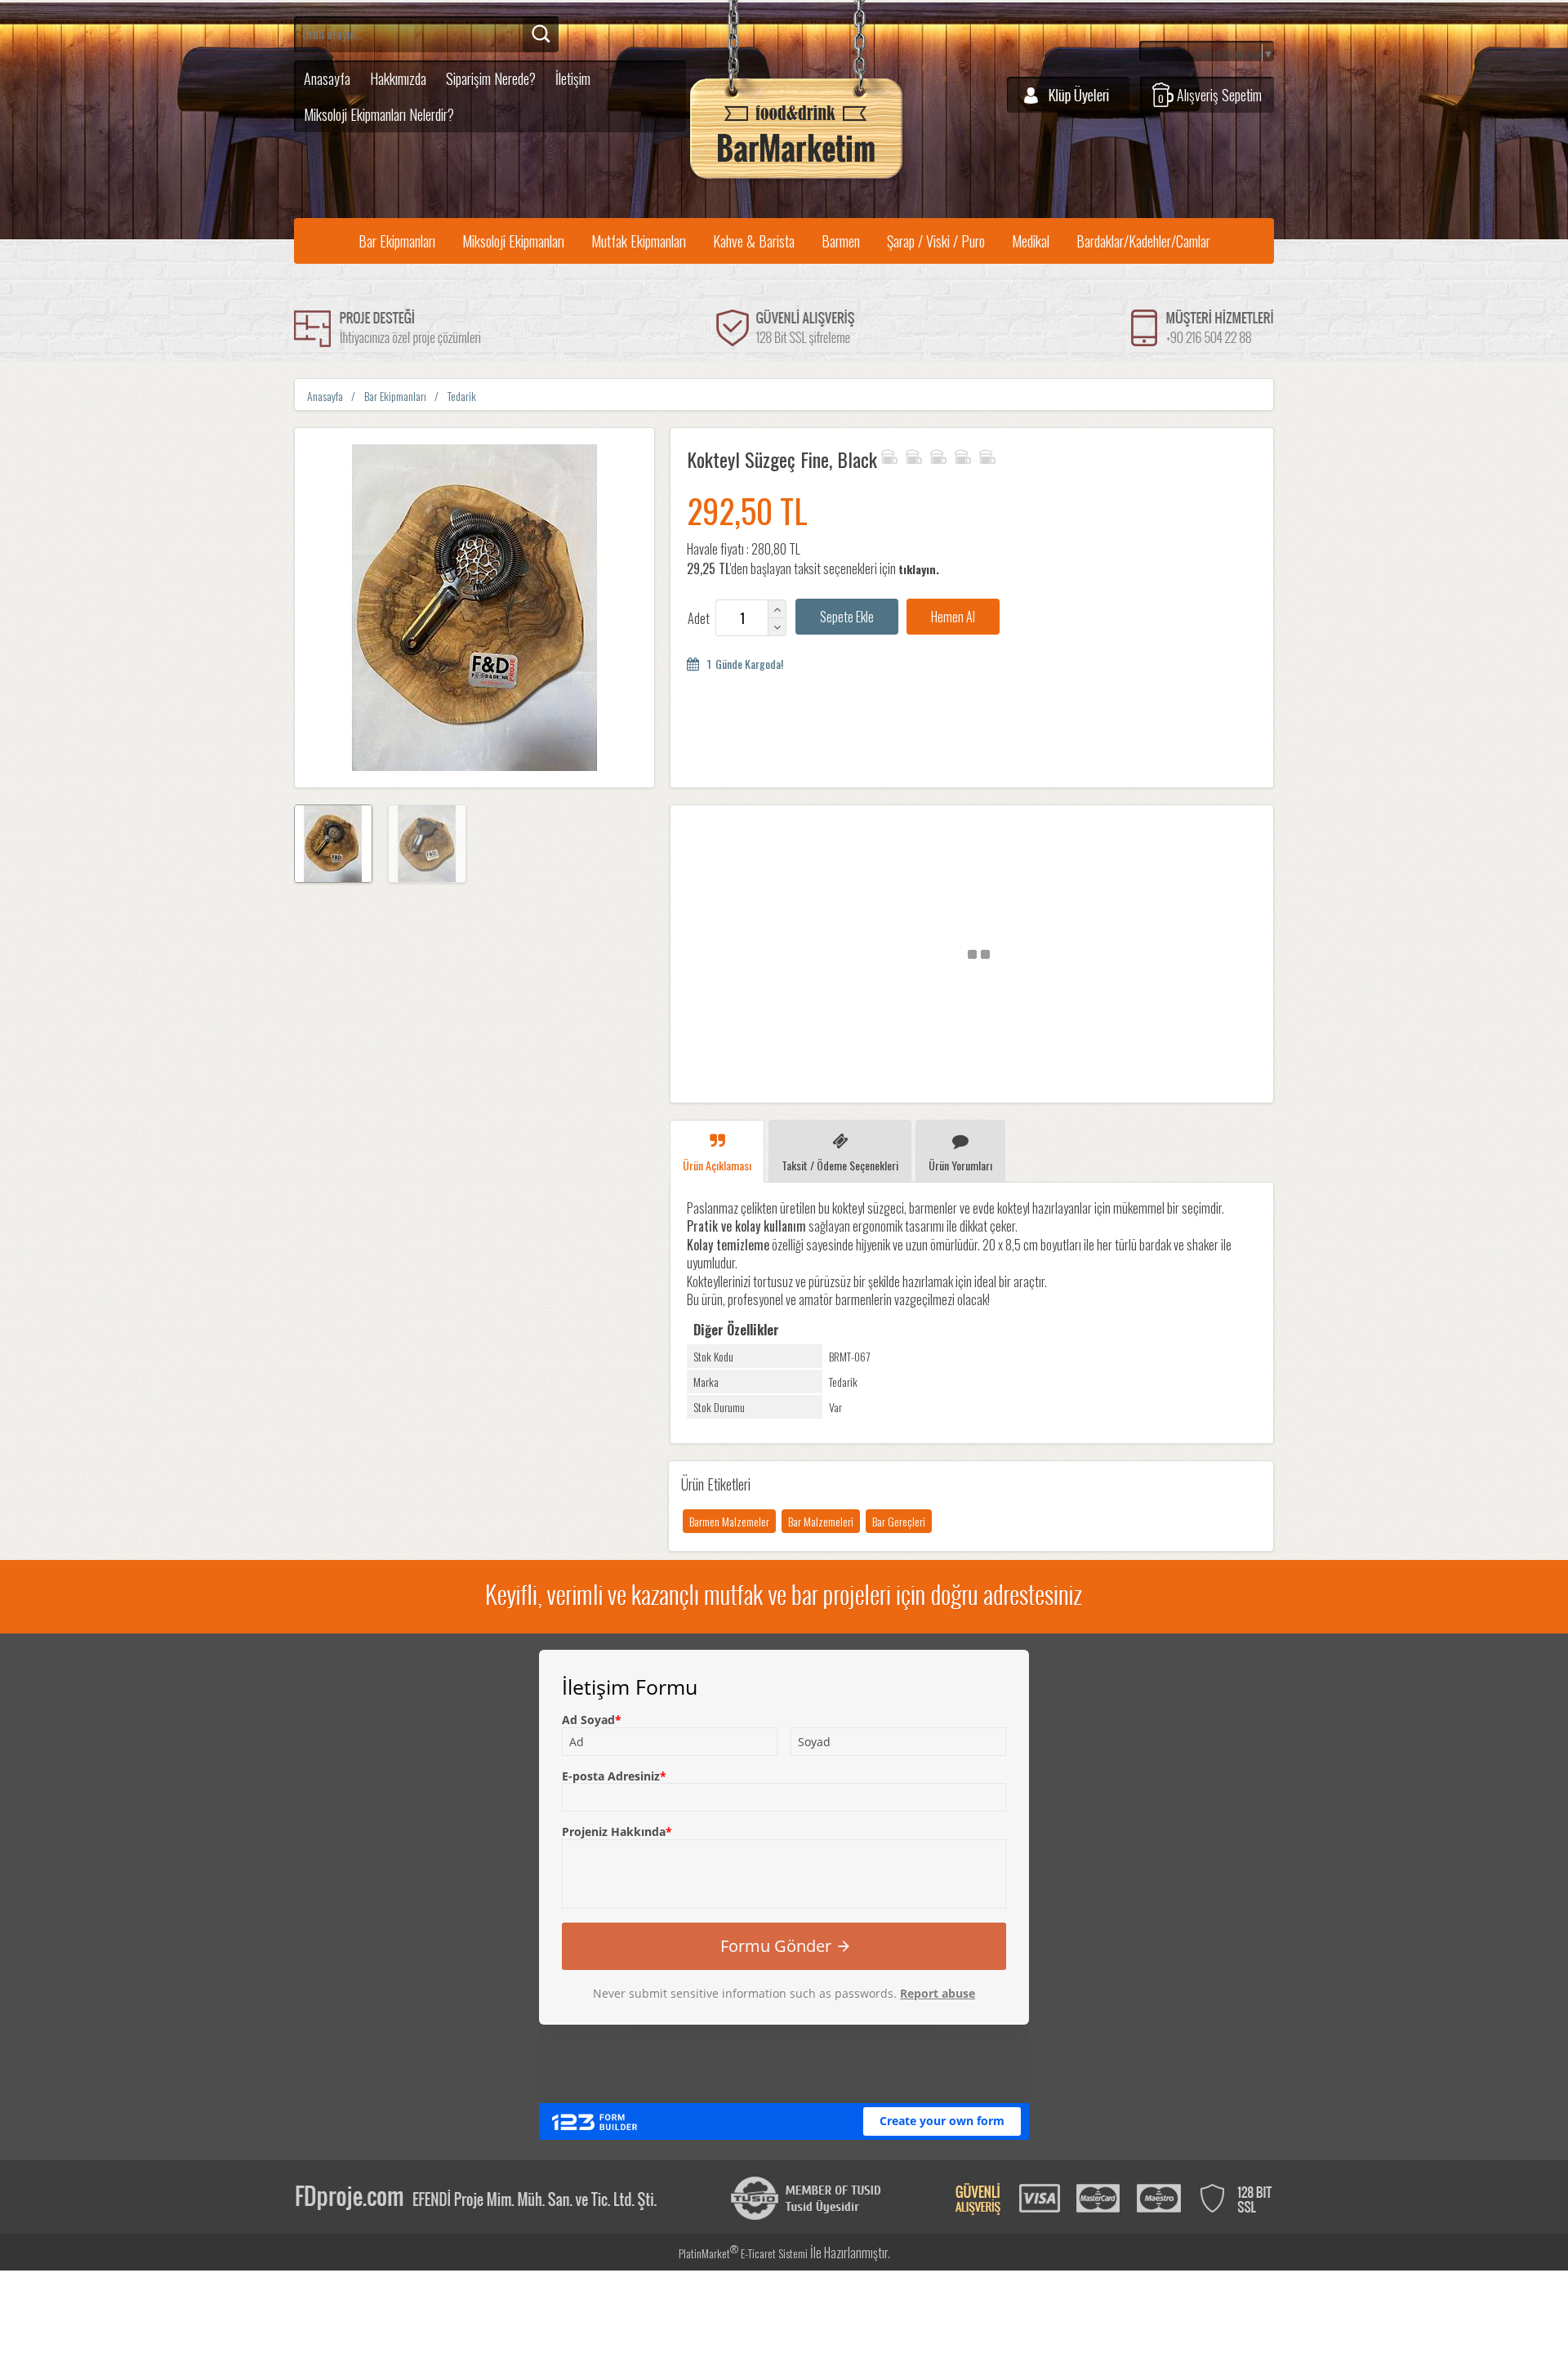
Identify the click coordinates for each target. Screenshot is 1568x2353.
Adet (699, 618)
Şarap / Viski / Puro (936, 241)
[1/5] (889, 454)
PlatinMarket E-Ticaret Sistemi (743, 2253)
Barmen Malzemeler (729, 1521)
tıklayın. (919, 569)
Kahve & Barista (754, 241)
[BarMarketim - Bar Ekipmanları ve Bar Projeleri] (796, 179)
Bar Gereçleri (899, 1521)
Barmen (841, 241)
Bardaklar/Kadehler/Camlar (1143, 241)
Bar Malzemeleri (821, 1521)
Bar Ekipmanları (397, 241)
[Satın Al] (953, 617)
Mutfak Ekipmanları (639, 241)
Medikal (1031, 241)
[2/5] (901, 454)
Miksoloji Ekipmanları (513, 241)
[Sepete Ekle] (847, 617)
